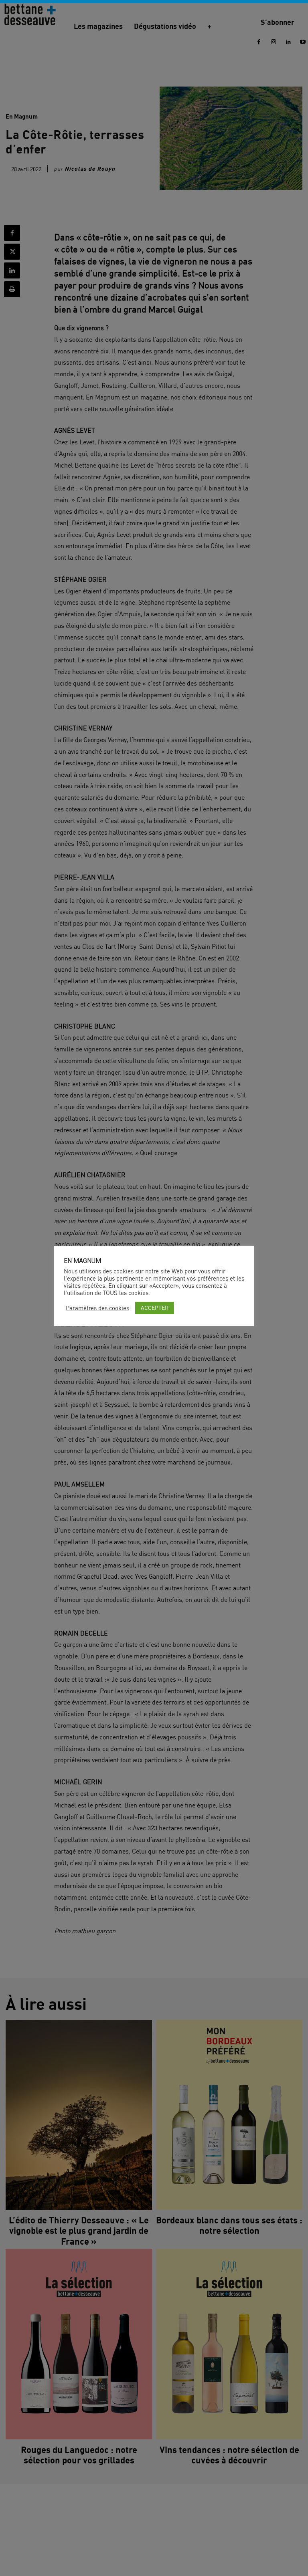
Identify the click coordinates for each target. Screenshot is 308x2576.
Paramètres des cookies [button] (97, 1308)
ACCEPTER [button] (155, 1308)
